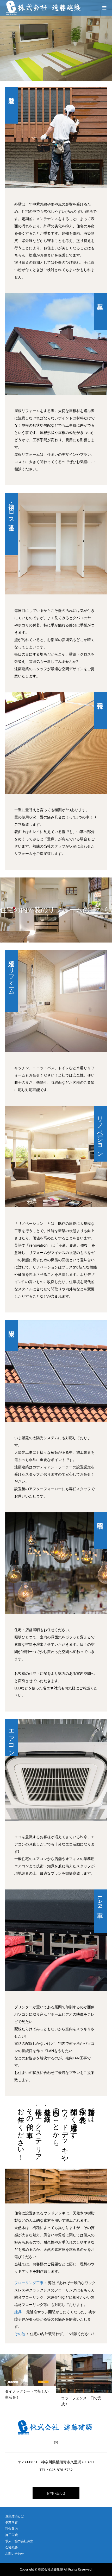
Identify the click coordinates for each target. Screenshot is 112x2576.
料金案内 (11, 2529)
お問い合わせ (56, 2493)
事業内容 (11, 2522)
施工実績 (11, 2535)
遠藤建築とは (15, 2516)
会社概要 (11, 2547)
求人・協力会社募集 (19, 2541)
